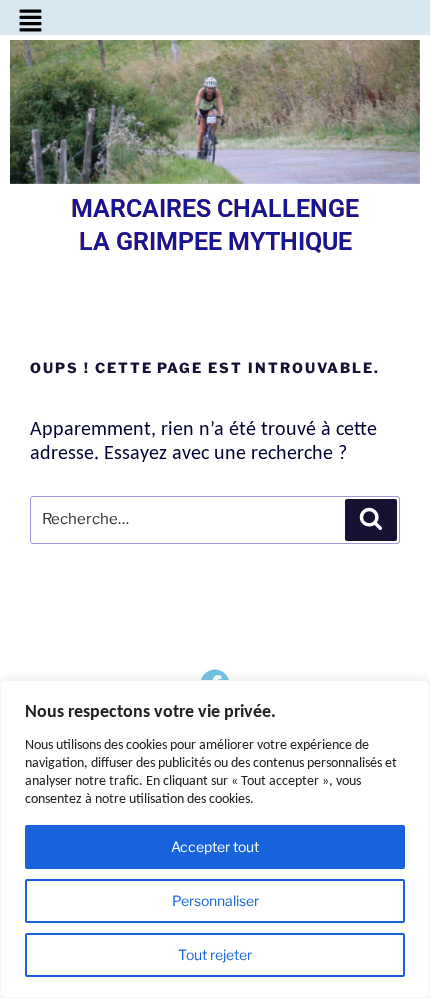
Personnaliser (215, 900)
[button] (30, 21)
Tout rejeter (215, 954)
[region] (215, 839)
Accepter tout (215, 846)
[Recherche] (371, 520)
